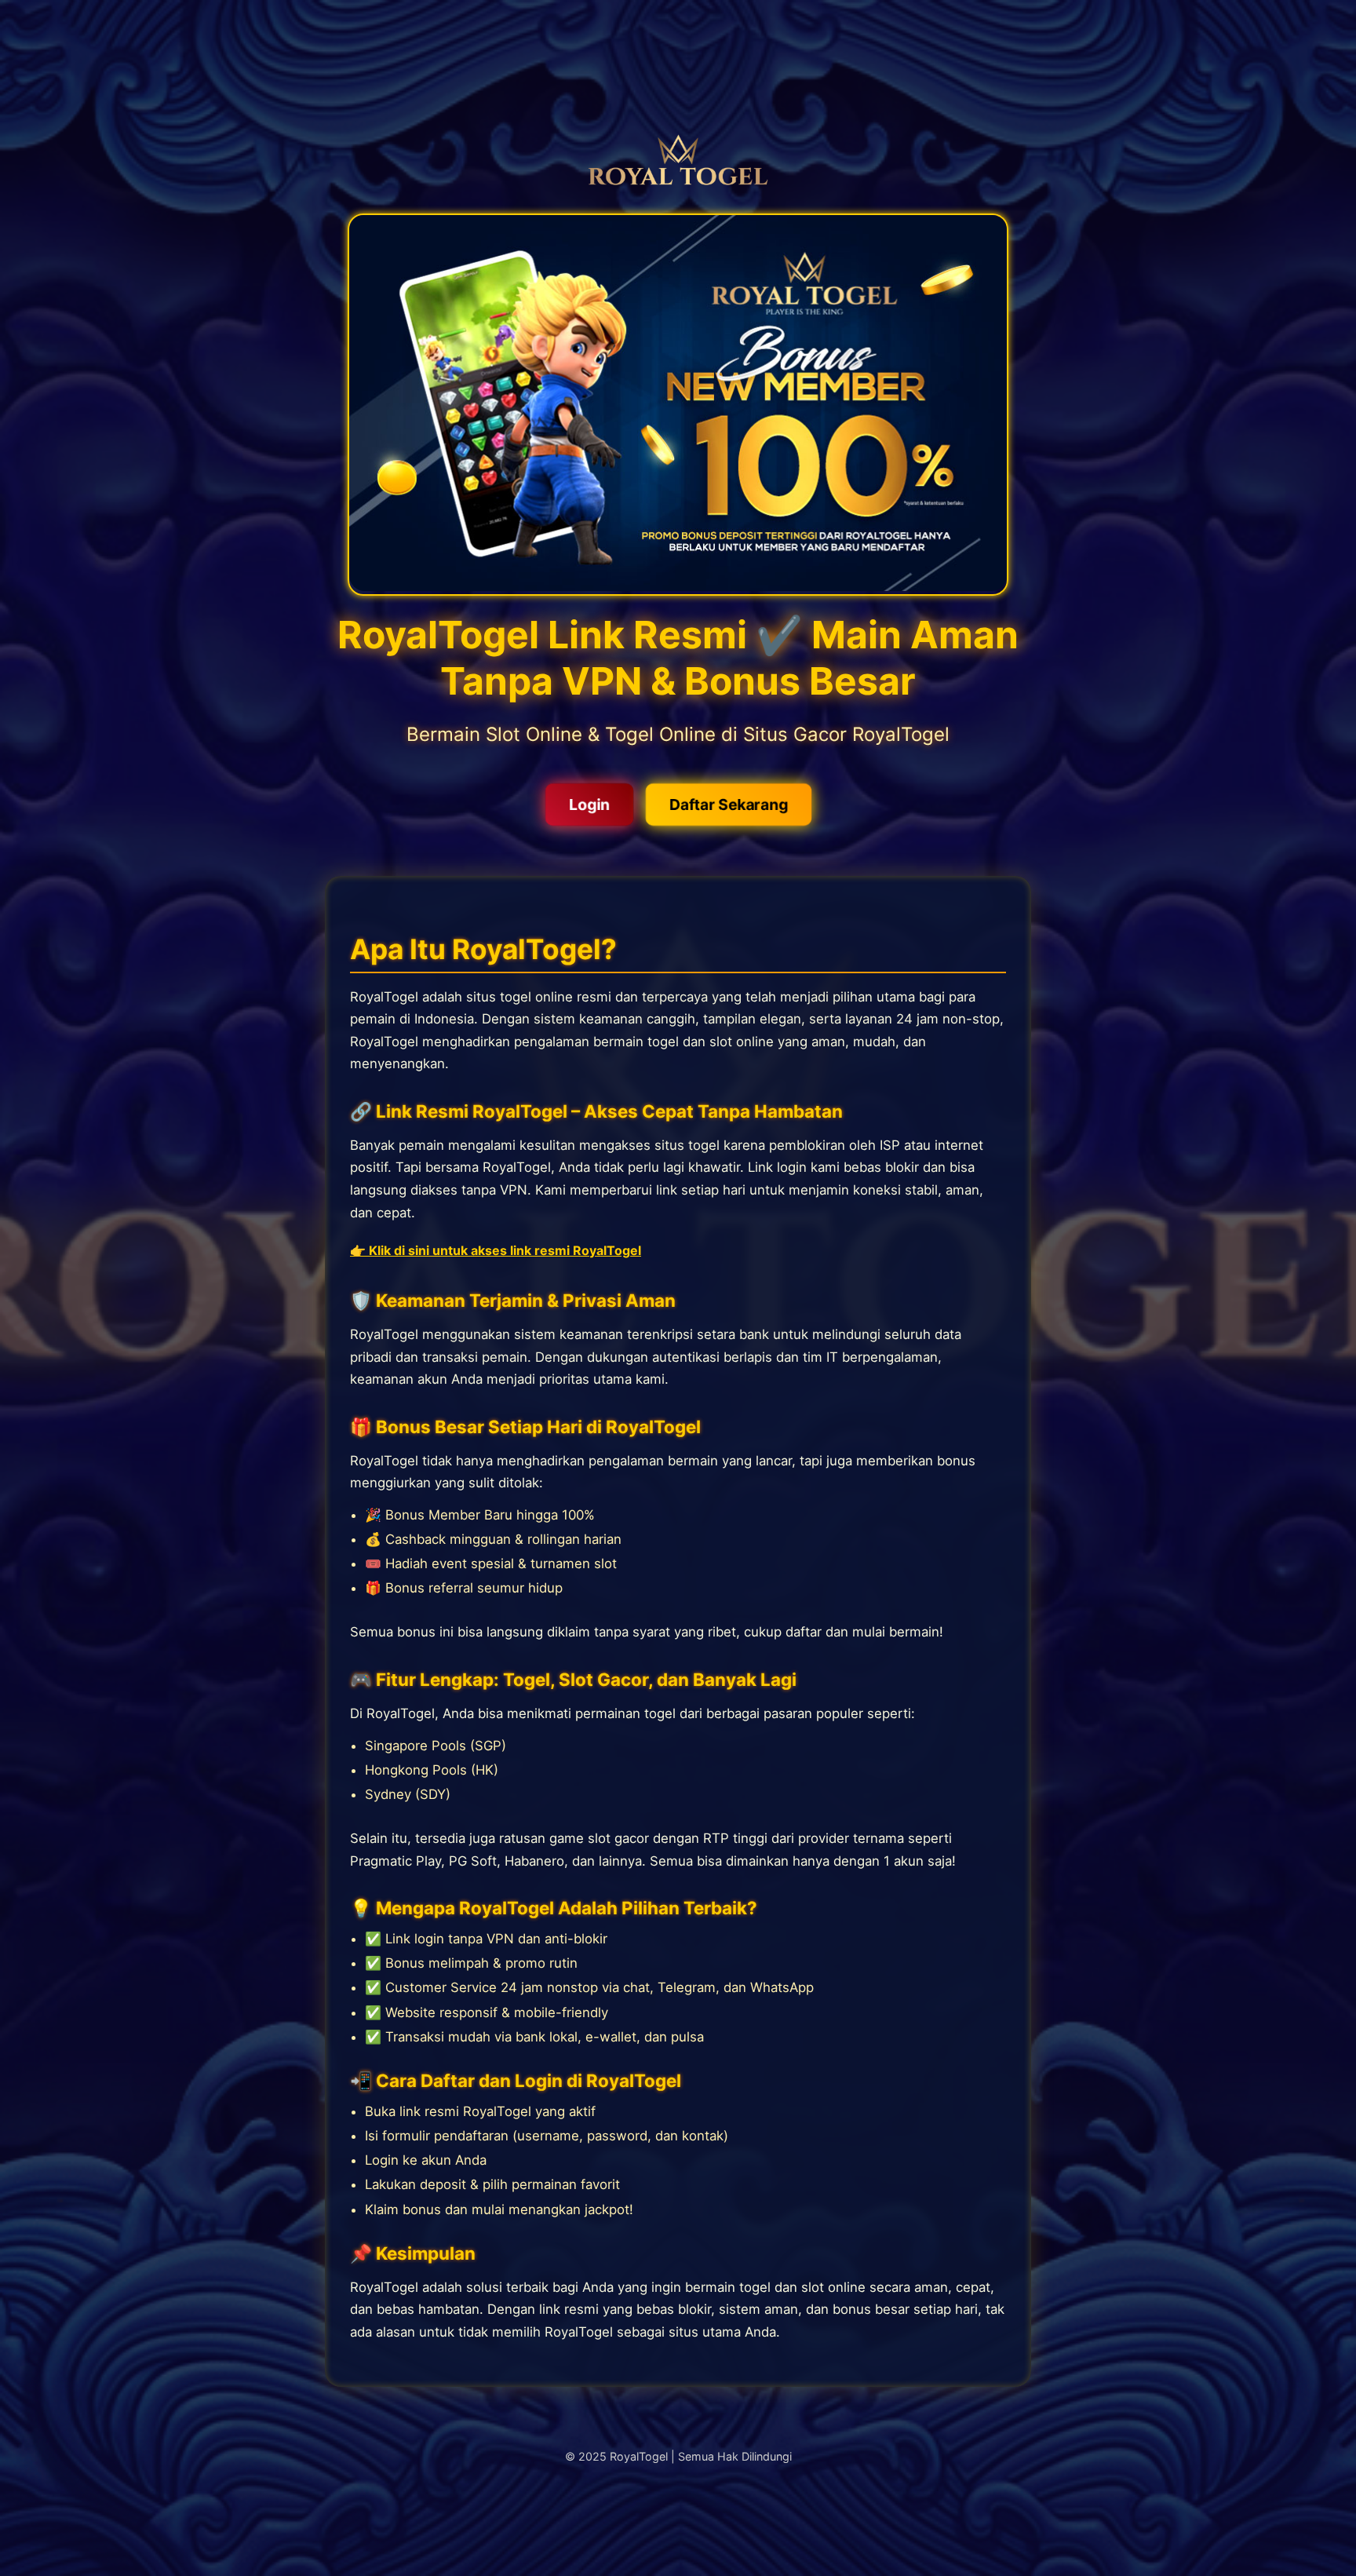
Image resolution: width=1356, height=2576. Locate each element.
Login (589, 805)
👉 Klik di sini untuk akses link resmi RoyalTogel (496, 1250)
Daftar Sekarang (729, 805)
